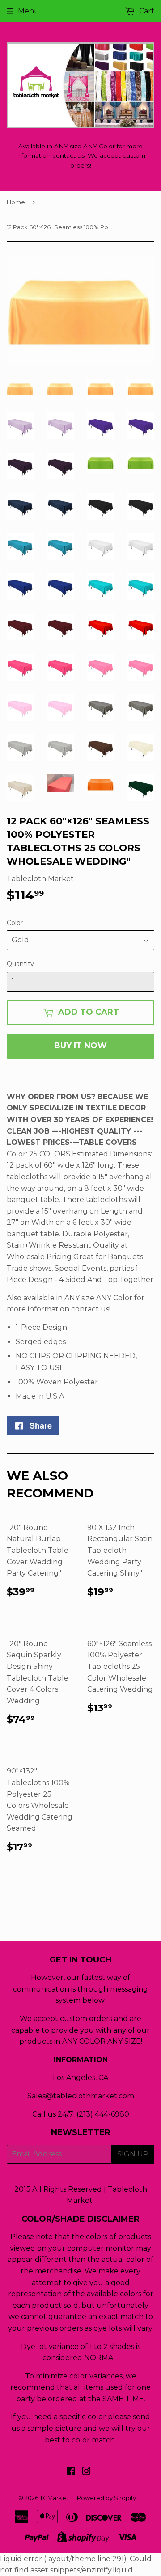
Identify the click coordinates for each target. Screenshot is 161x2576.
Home (16, 202)
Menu (29, 11)
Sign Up (133, 2154)
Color (15, 923)
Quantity (20, 964)
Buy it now (80, 1046)
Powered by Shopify (106, 2498)
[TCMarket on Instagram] (86, 2472)
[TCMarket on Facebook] (71, 2472)
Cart (146, 11)
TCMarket (54, 2498)
